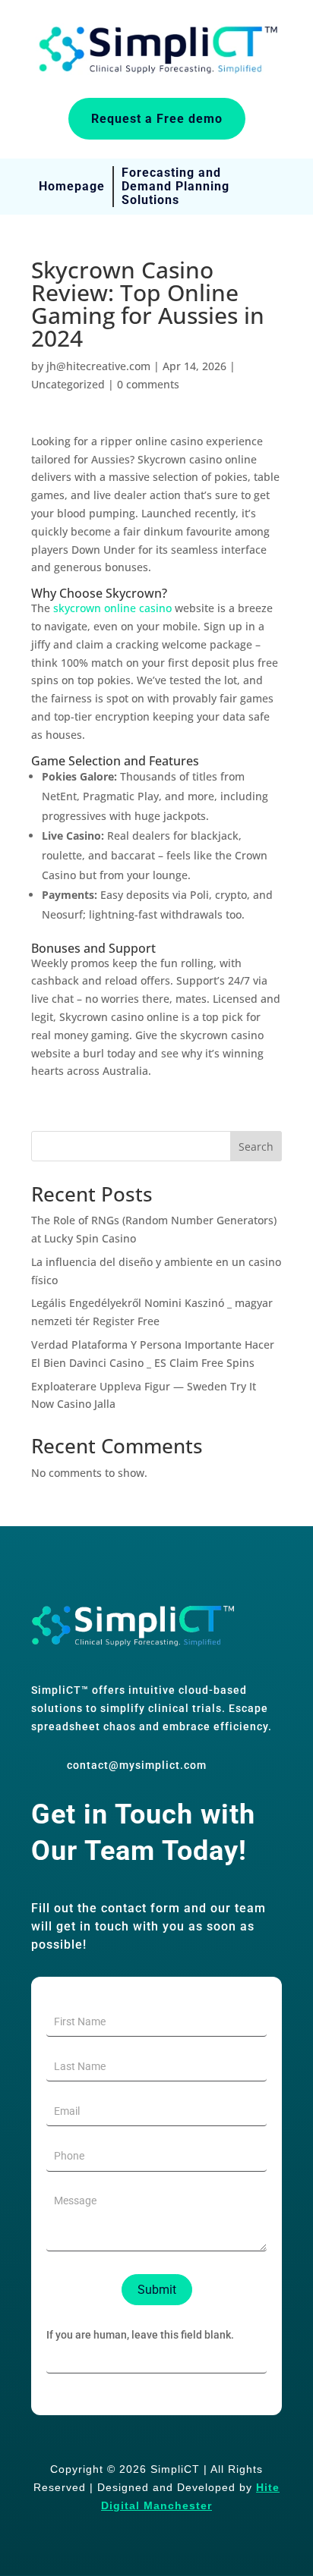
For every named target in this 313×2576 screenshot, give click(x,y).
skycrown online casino (112, 608)
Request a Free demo (157, 119)
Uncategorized (68, 384)
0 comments (148, 384)
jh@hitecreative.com (98, 366)
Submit (157, 2290)
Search (256, 1147)
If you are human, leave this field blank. (140, 2335)
